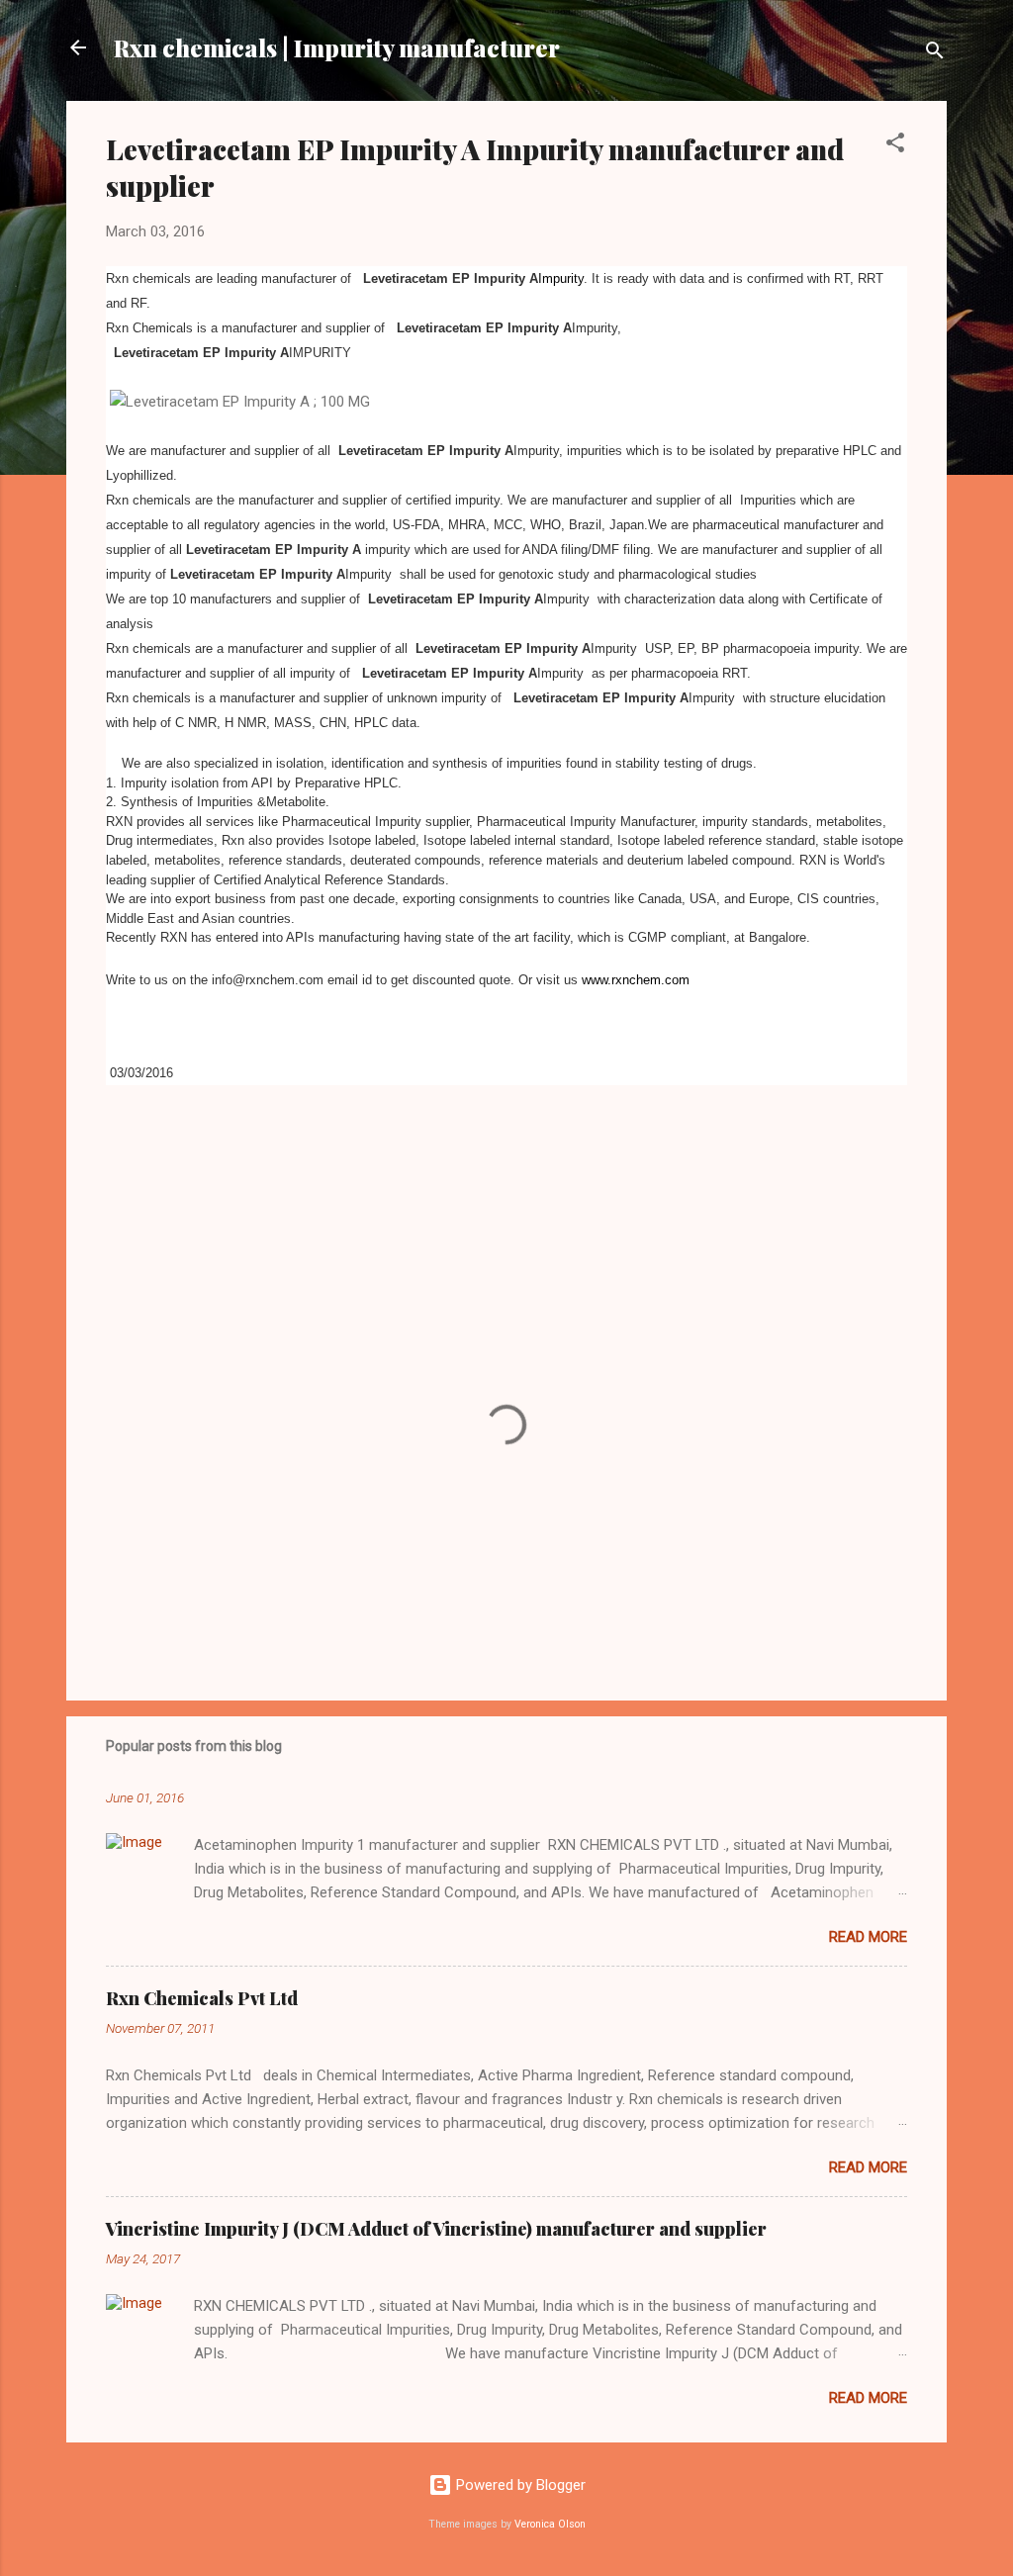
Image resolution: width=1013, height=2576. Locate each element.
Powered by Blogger (519, 2485)
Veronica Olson (550, 2524)
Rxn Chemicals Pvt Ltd (202, 1998)
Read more (868, 1937)
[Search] (935, 54)
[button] (895, 146)
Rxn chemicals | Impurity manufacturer (337, 47)
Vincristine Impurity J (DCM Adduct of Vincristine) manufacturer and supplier (436, 2229)
